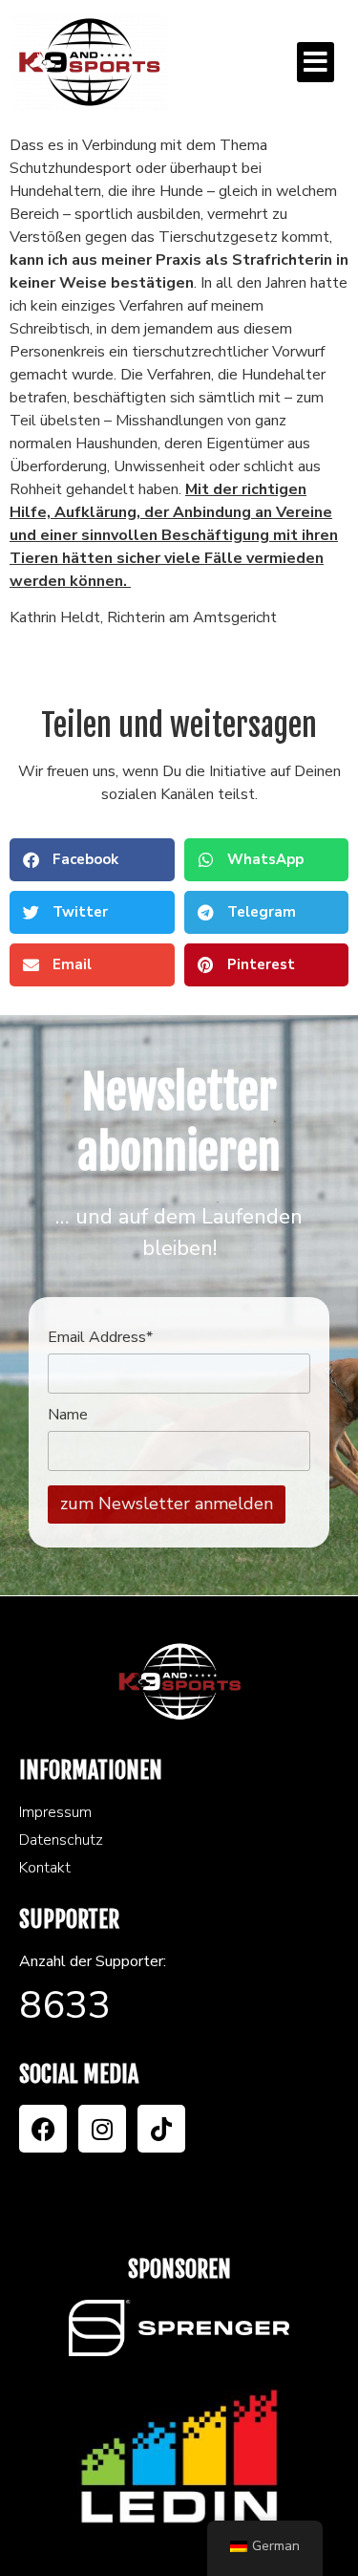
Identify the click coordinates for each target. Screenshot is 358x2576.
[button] (316, 62)
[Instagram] (102, 2129)
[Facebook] (43, 2129)
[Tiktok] (161, 2129)
